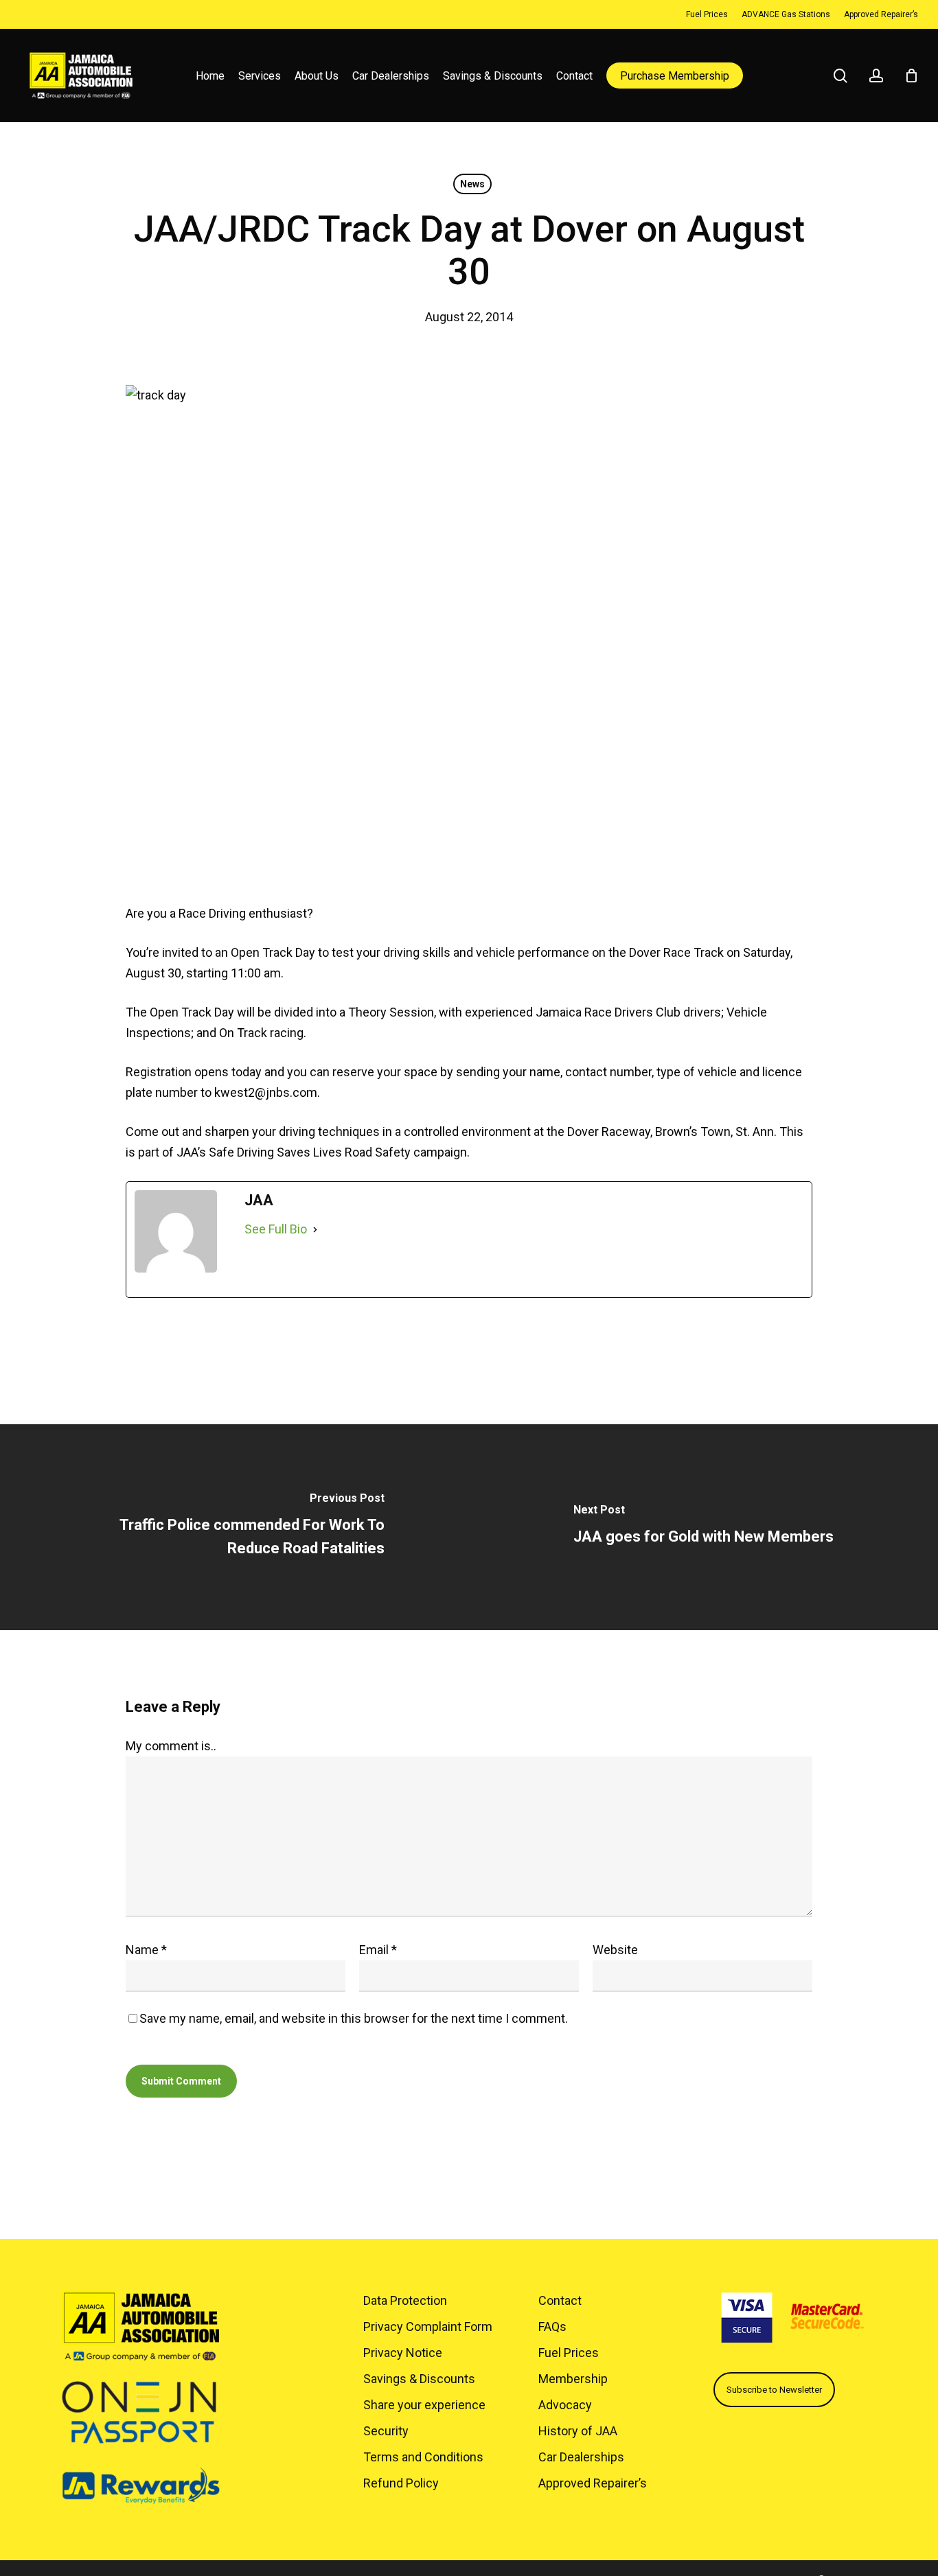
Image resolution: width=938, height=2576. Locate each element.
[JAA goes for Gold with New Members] (703, 1527)
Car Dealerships (581, 2457)
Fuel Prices (569, 2353)
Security (386, 2431)
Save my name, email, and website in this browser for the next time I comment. (354, 2018)
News (472, 184)
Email (378, 1950)
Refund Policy (401, 2483)
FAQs (552, 2326)
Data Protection (405, 2300)
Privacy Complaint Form (428, 2326)
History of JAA (578, 2431)
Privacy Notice (403, 2353)
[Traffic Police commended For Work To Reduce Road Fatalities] (235, 1527)
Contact (560, 2300)
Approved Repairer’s (593, 2483)
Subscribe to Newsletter (774, 2390)
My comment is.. (171, 1746)
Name (146, 1950)
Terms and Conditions (423, 2457)
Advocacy (565, 2405)
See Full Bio (276, 1229)
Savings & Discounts (419, 2379)
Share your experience (424, 2405)
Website (615, 1950)
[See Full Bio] (315, 1229)
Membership (573, 2379)
